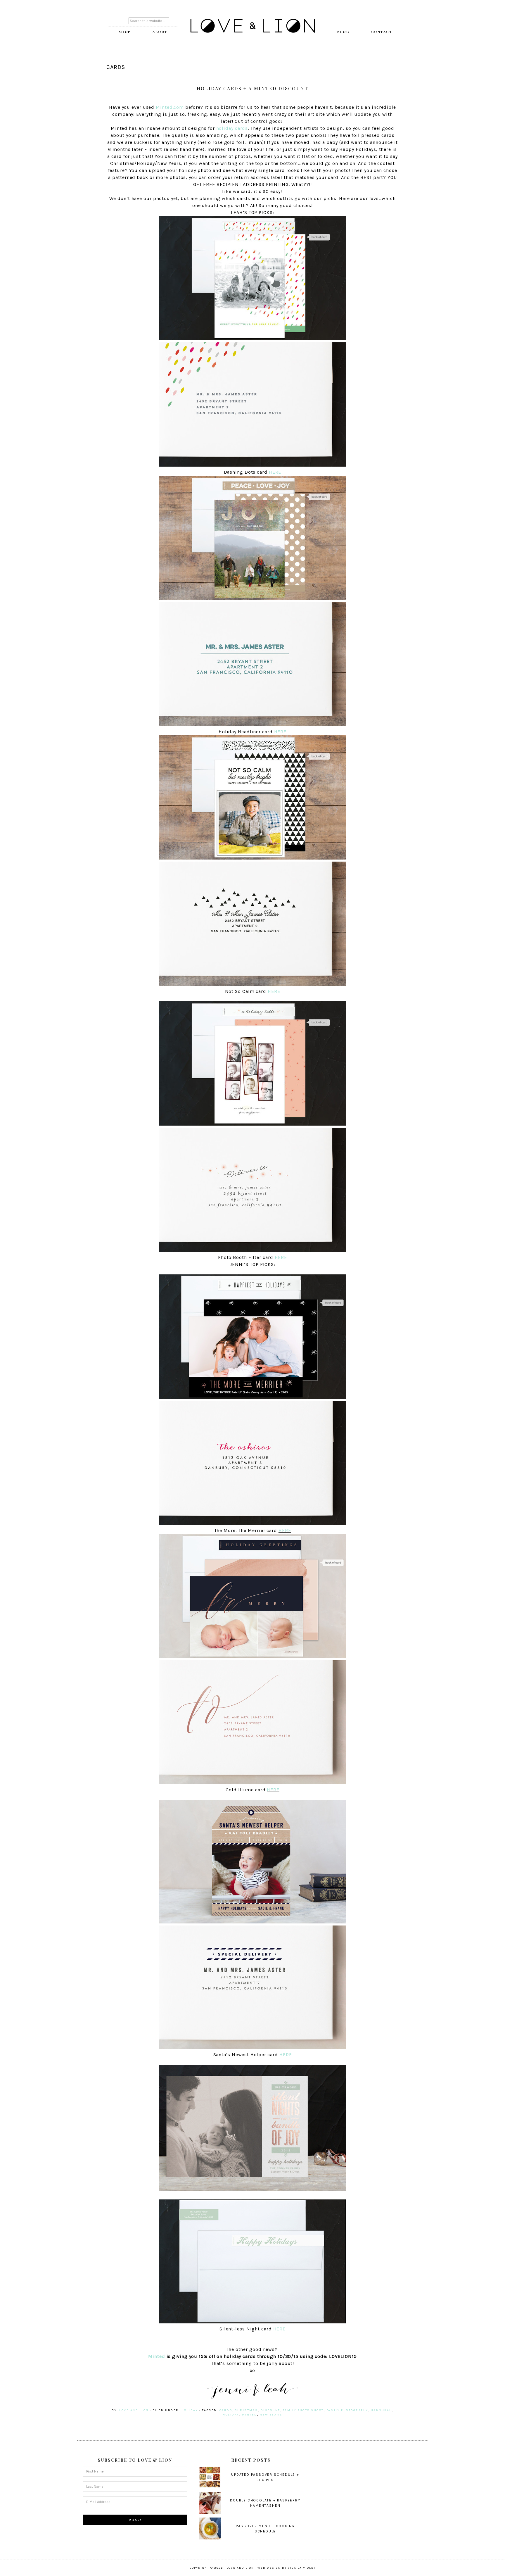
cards (226, 2410)
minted (250, 2415)
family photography (347, 2410)
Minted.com (170, 107)
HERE (275, 472)
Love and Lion (252, 26)
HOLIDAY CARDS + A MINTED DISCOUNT (252, 88)
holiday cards (232, 128)
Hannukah (382, 2410)
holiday (190, 2410)
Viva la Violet (302, 2568)
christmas (247, 2410)
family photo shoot (303, 2410)
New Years (271, 2415)
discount (270, 2410)
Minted (156, 2356)
